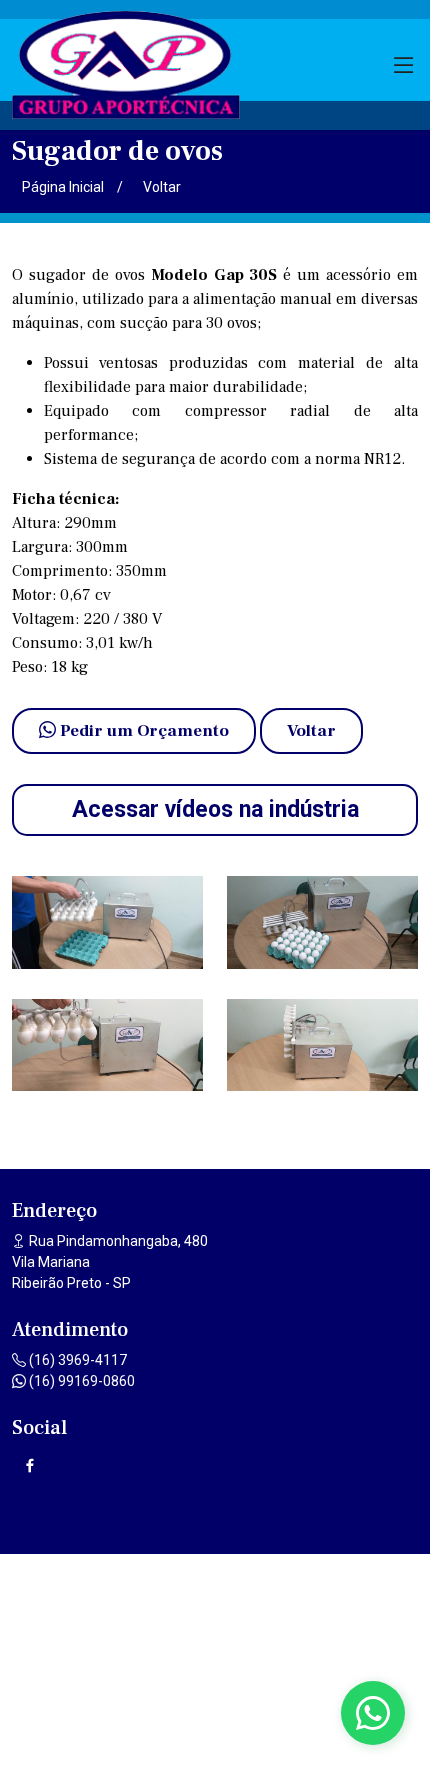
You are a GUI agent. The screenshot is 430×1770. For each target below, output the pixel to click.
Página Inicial (63, 187)
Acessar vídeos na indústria (215, 809)
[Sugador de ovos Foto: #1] (107, 922)
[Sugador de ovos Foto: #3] (107, 1045)
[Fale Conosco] (373, 1713)
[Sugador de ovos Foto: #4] (322, 1045)
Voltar (162, 187)
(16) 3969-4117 (76, 1360)
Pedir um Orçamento (142, 731)
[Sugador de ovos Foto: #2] (322, 922)
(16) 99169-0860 (80, 1381)
